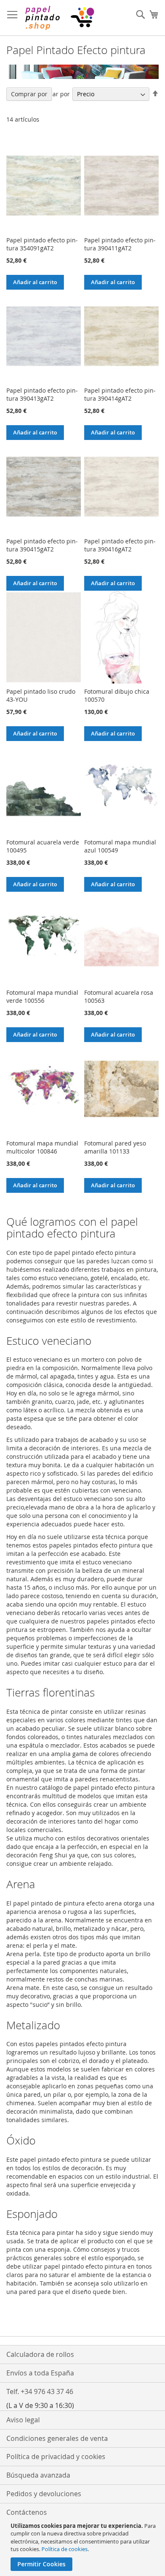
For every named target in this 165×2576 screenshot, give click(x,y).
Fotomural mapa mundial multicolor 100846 (42, 1147)
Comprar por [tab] (29, 94)
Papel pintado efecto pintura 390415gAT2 (42, 545)
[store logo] (59, 18)
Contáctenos (27, 2512)
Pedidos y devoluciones (44, 2494)
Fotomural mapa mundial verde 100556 (42, 996)
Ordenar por (52, 94)
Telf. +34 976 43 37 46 (40, 2391)
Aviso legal (23, 2420)
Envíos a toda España (40, 2373)
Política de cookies (65, 2549)
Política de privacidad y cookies (56, 2457)
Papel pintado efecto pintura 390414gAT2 (120, 394)
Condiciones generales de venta (57, 2438)
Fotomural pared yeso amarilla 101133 (115, 1147)
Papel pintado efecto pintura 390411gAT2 (120, 244)
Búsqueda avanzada (38, 2475)
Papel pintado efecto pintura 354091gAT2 (42, 244)
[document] (84, 2546)
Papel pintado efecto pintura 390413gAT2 (42, 394)
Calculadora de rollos (40, 2354)
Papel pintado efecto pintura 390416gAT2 (120, 545)
